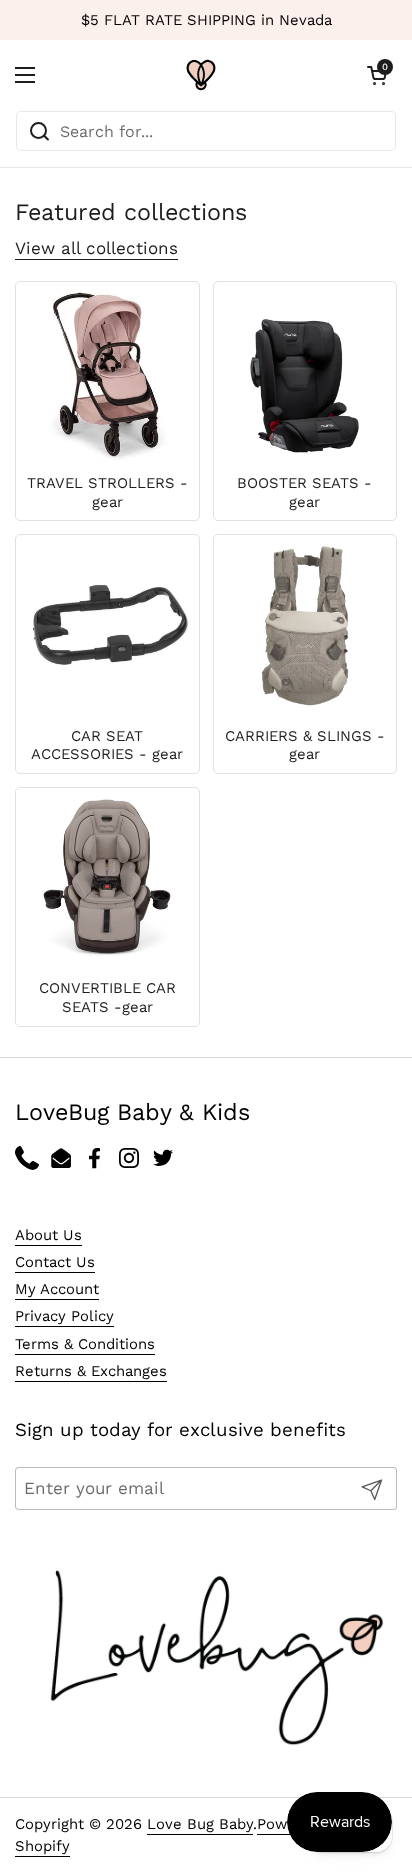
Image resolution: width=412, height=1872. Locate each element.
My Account (57, 1289)
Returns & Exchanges (91, 1371)
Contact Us (55, 1262)
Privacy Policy (64, 1316)
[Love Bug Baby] (201, 75)
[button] (377, 75)
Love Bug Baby (200, 1824)
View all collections (96, 248)
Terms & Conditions (85, 1344)
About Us (48, 1235)
